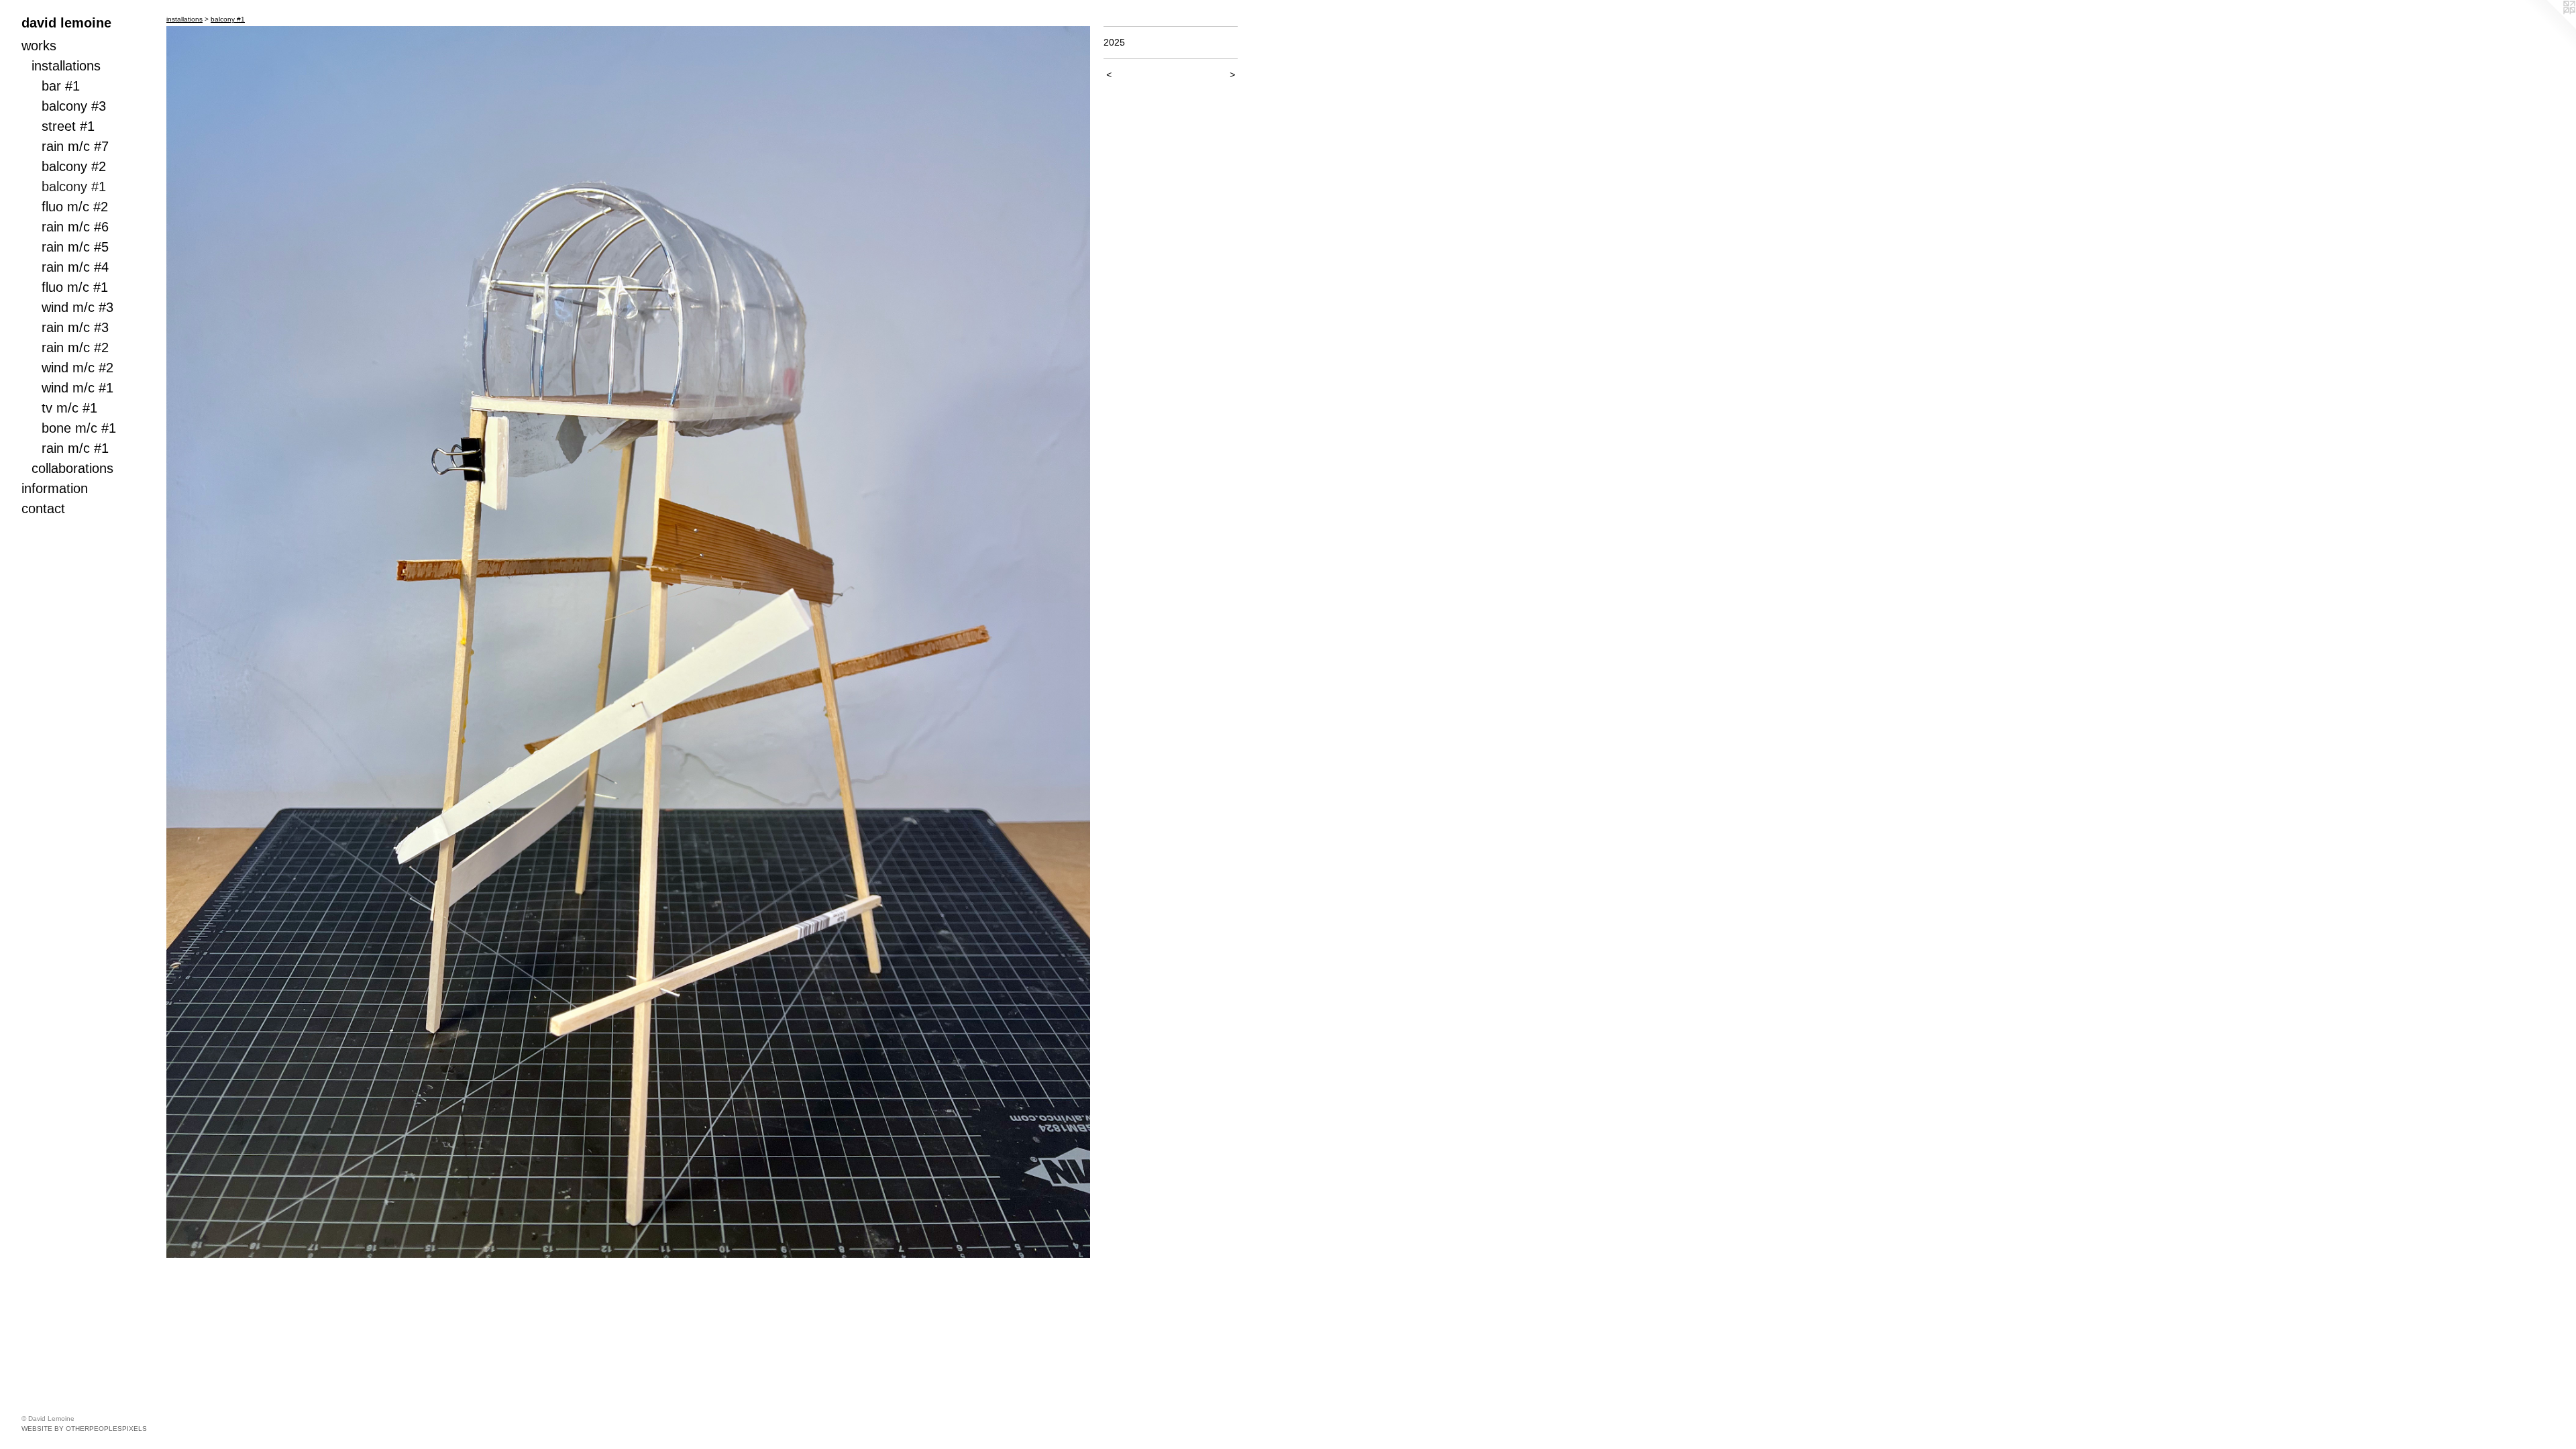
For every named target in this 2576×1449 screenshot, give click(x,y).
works (39, 46)
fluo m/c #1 (75, 287)
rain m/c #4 (75, 267)
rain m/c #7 (75, 146)
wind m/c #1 (77, 388)
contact (43, 508)
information (55, 488)
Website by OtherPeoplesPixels (84, 1429)
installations (66, 66)
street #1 (68, 126)
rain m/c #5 (75, 247)
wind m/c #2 (77, 368)
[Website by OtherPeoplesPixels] (2549, 27)
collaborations (72, 468)
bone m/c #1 (79, 428)
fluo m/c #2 (75, 207)
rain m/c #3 (75, 327)
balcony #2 (74, 166)
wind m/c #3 (77, 307)
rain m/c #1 (75, 448)
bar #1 (61, 86)
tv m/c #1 (69, 408)
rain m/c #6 (75, 227)
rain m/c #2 (75, 347)
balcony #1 (74, 186)
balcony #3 (74, 106)
